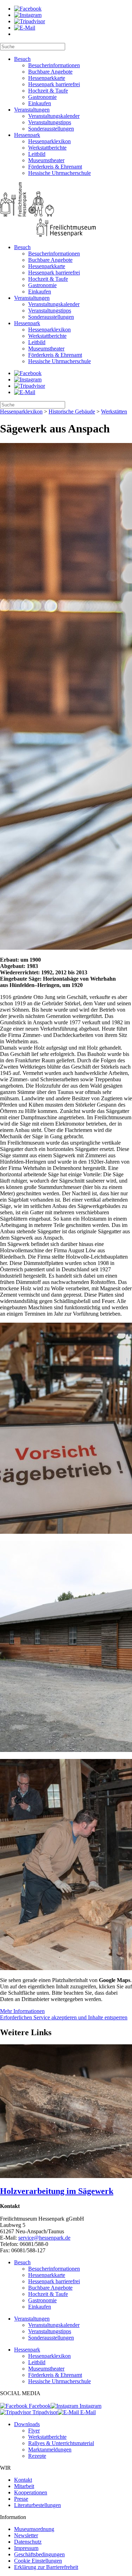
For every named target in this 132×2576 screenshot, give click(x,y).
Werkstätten (114, 412)
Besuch (22, 59)
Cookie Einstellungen (38, 2561)
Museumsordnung (34, 2529)
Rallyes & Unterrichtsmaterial (61, 2443)
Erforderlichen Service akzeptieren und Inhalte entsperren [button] (64, 2017)
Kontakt (23, 2480)
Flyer (34, 2431)
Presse (21, 2499)
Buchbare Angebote (50, 72)
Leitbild (37, 154)
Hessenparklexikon (49, 141)
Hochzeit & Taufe (48, 91)
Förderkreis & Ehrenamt (55, 167)
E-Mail (87, 2412)
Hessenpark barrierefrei (54, 84)
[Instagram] (28, 15)
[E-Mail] (25, 28)
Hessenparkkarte (47, 78)
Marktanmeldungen (50, 2450)
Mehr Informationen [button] (22, 2011)
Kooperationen (31, 2492)
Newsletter (26, 2535)
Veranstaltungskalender (54, 116)
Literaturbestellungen (37, 2505)
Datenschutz (28, 2542)
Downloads (27, 2424)
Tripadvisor (44, 2412)
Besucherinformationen (54, 65)
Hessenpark (27, 135)
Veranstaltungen (32, 110)
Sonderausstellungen (51, 129)
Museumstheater (46, 160)
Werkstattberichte (47, 148)
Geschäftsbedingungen (39, 2554)
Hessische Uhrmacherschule (59, 173)
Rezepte (37, 2456)
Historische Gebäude (72, 412)
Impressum (26, 2548)
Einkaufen (40, 103)
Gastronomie (42, 97)
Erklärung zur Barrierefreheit (46, 2567)
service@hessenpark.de (44, 2238)
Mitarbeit (24, 2486)
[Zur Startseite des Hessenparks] (66, 210)
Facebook (39, 2406)
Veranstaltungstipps (50, 122)
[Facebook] (28, 9)
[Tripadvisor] (30, 21)
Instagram (90, 2406)
